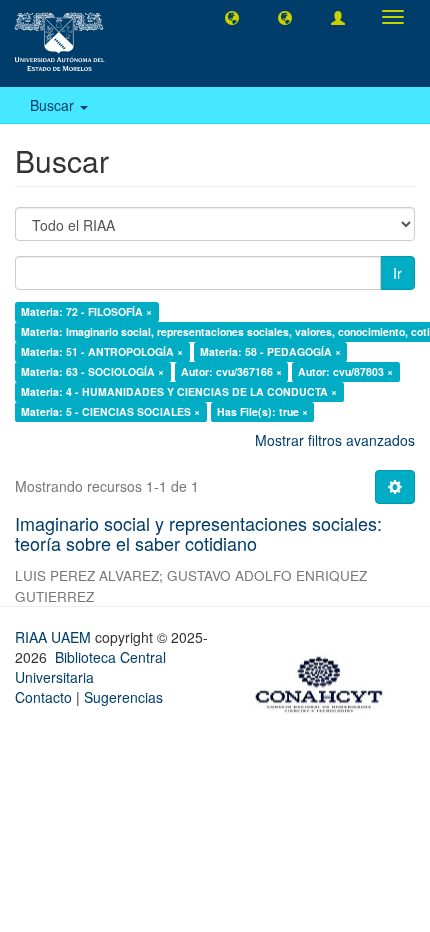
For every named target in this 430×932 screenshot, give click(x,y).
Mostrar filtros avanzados (335, 440)
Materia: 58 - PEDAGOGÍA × (270, 351)
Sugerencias (123, 697)
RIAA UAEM (55, 637)
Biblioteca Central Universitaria (90, 667)
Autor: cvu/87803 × (345, 371)
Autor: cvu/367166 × (231, 371)
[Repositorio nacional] (325, 681)
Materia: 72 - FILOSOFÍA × (86, 311)
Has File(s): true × (262, 411)
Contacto (43, 697)
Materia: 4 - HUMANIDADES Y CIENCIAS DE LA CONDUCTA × (179, 391)
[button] (232, 17)
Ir (397, 273)
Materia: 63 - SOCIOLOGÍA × (92, 371)
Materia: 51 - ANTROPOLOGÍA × (102, 351)
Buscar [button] (54, 105)
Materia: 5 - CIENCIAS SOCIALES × (110, 411)
